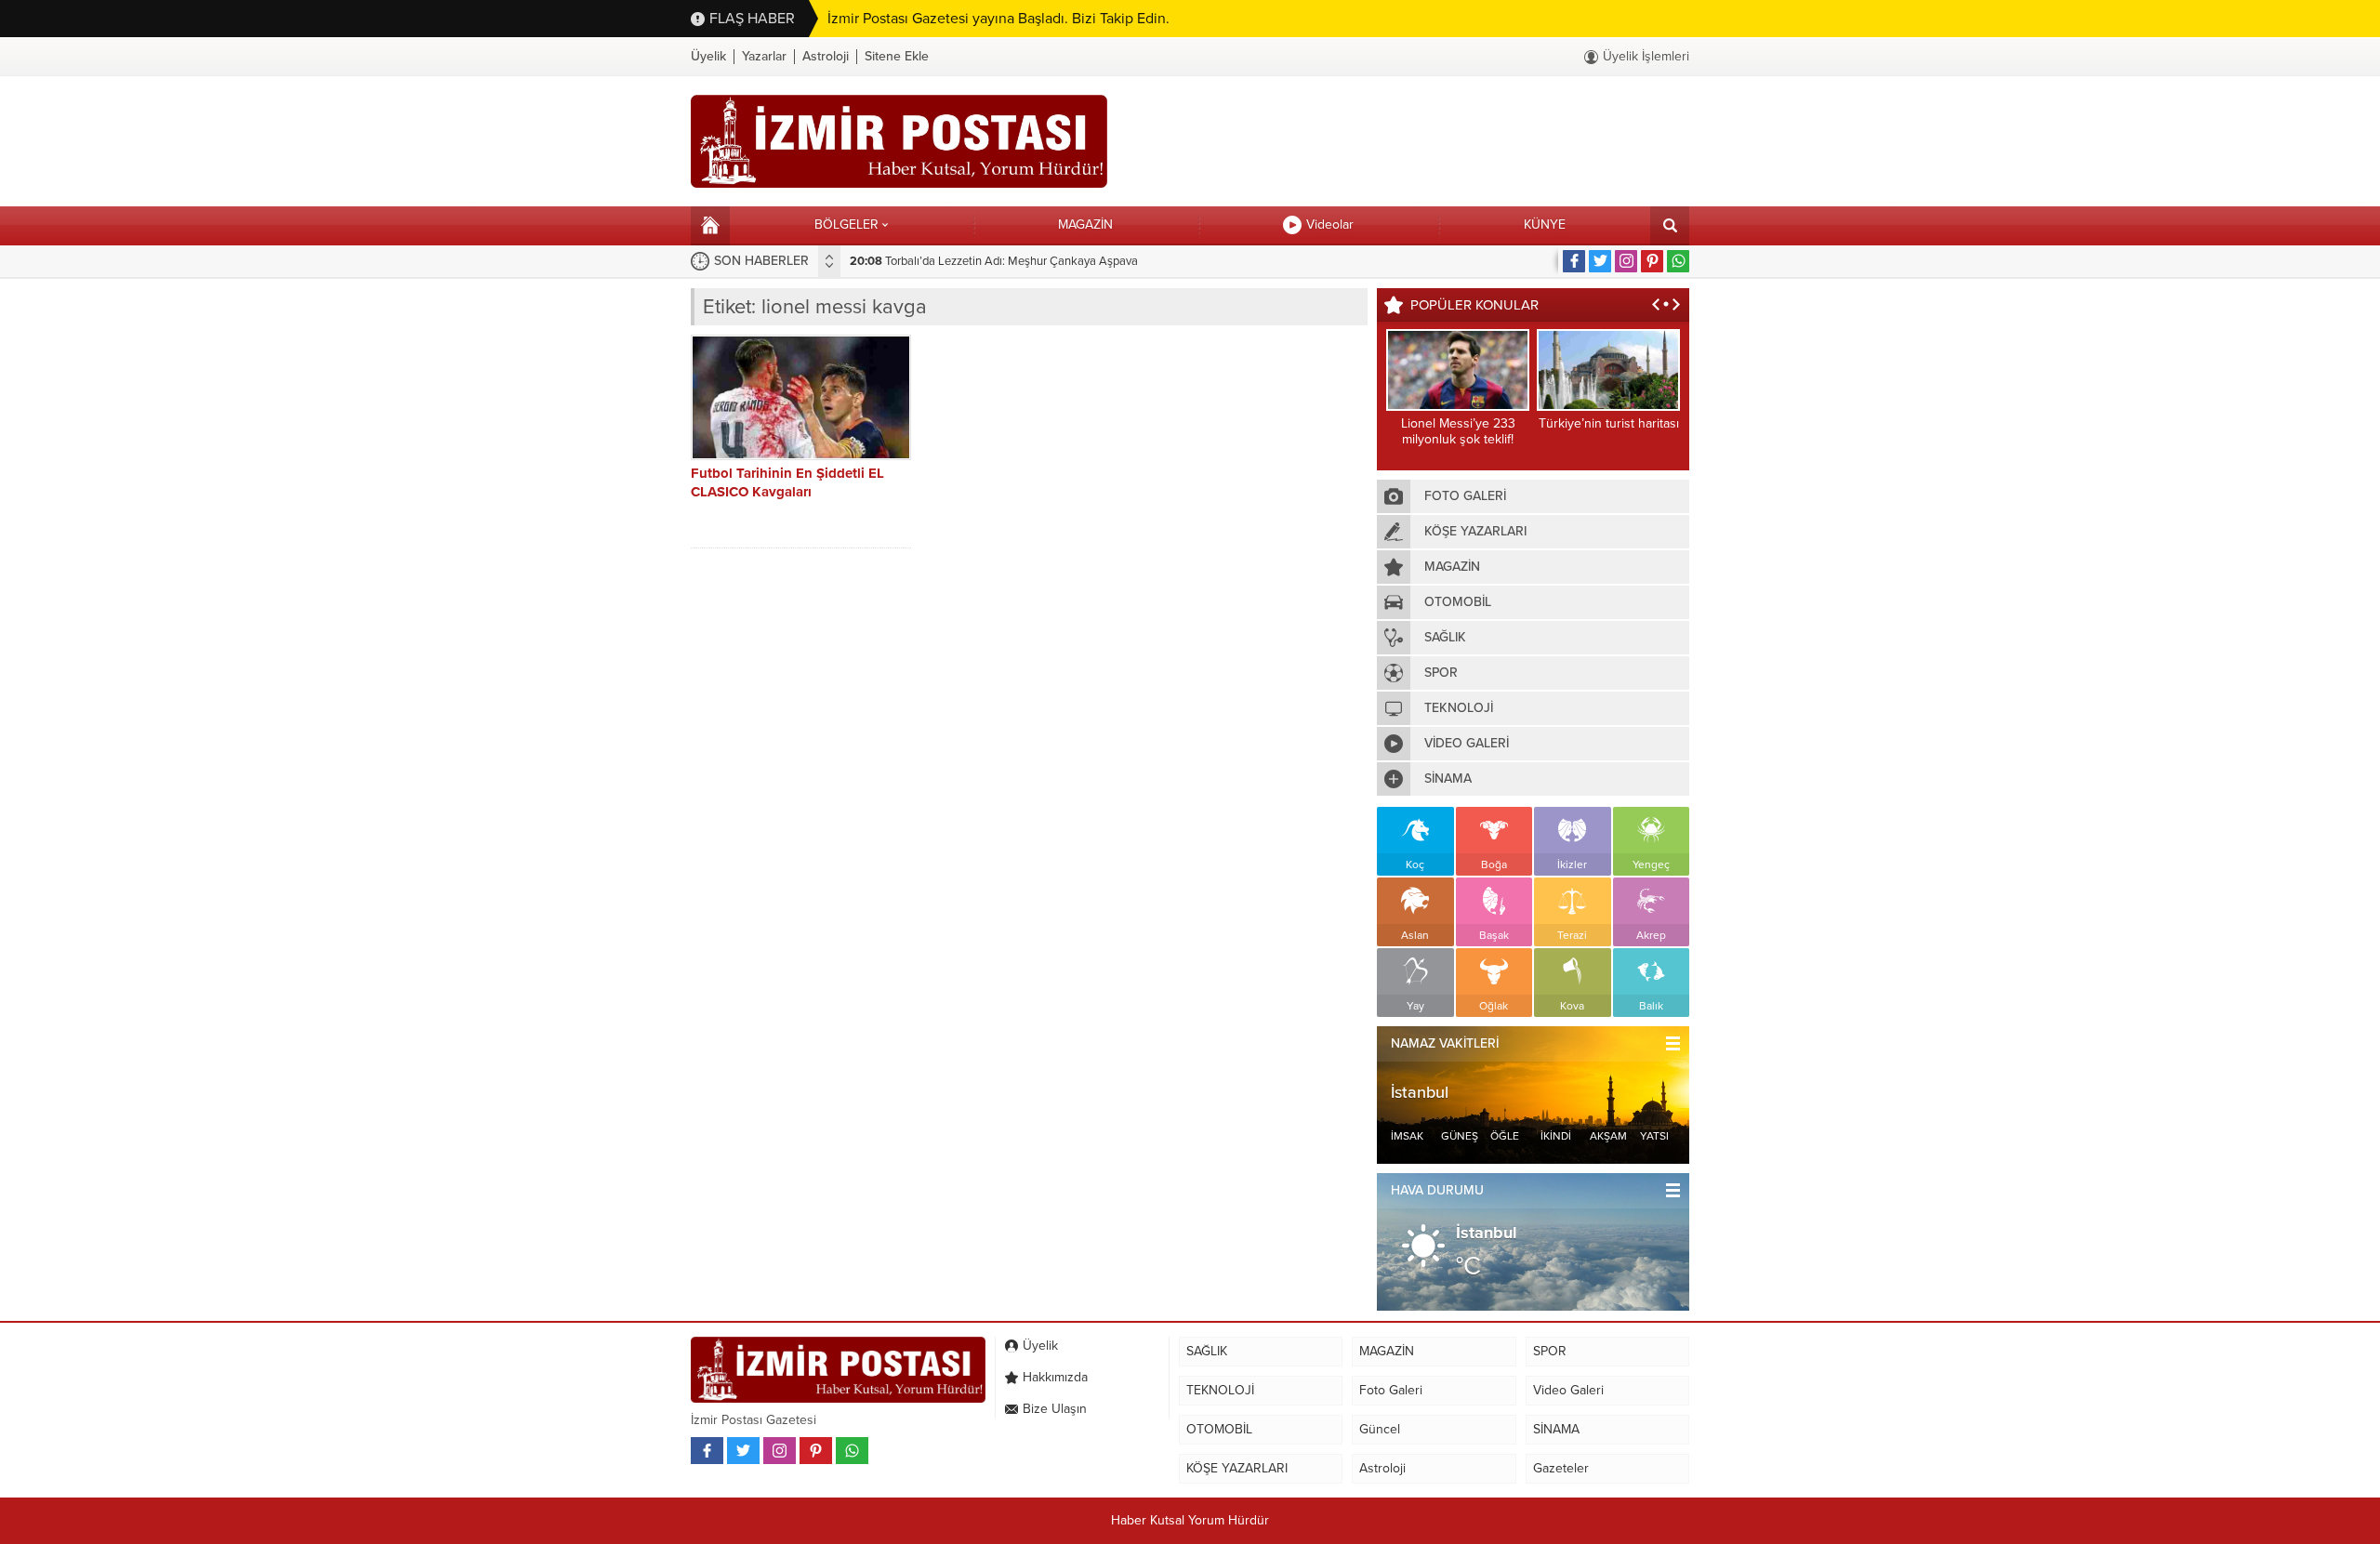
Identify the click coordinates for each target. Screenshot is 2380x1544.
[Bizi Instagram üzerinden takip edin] (1626, 261)
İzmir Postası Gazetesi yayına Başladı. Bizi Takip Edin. (998, 19)
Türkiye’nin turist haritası (1609, 423)
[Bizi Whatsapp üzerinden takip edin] (1678, 261)
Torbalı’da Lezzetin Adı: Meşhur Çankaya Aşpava (994, 261)
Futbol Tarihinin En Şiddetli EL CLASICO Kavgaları (787, 482)
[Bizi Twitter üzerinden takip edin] (1600, 261)
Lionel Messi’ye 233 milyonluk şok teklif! (1458, 431)
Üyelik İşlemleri (1646, 56)
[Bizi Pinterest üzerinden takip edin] (1652, 261)
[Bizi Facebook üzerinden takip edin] (1574, 261)
